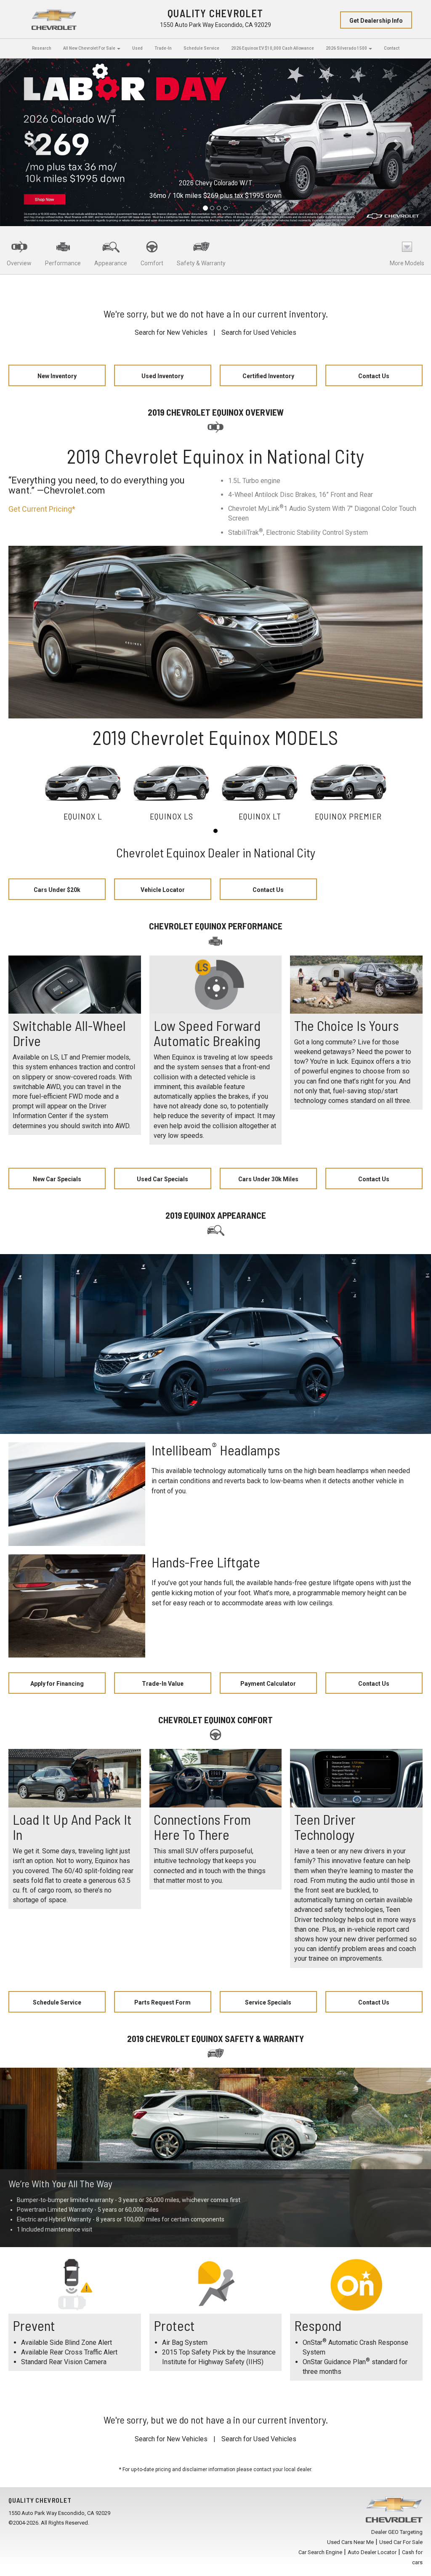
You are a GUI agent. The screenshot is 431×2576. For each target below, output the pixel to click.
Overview (19, 263)
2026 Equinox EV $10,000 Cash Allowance (273, 48)
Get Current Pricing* (42, 509)
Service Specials (268, 2002)
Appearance (111, 263)
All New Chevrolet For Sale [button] (90, 48)
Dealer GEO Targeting (397, 2532)
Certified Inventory (268, 376)
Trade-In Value (163, 1684)
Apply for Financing (57, 1684)
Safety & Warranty (201, 263)
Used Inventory (162, 376)
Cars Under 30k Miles (268, 1179)
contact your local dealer (282, 2469)
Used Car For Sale (401, 2542)
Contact (392, 48)
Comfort (152, 263)
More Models (407, 263)
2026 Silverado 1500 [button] (347, 48)
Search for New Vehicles (171, 332)
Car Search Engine (320, 2552)
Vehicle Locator (163, 890)
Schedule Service (201, 48)
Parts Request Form (162, 2002)
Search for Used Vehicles (259, 332)
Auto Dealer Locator (372, 2552)
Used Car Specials (162, 1179)
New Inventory (57, 376)
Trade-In (163, 48)
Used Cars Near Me (350, 2542)
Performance (63, 263)
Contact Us (374, 376)
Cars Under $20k (57, 890)
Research (42, 48)
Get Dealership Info (376, 21)
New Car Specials (57, 1179)
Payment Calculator (268, 1684)
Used (137, 48)
